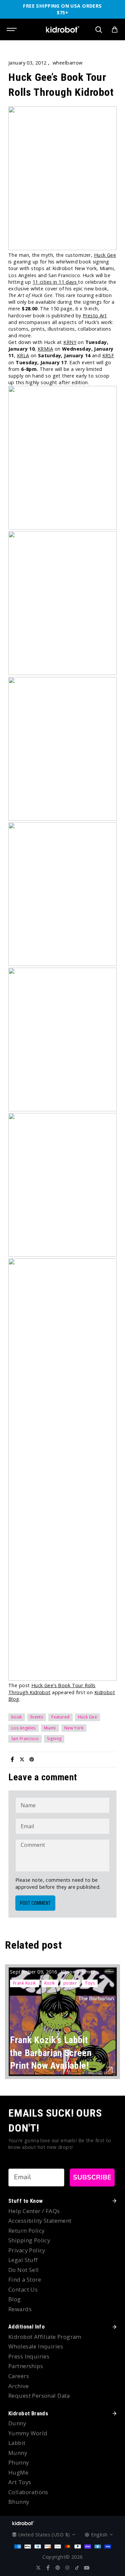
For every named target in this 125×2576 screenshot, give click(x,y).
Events (37, 1717)
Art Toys (20, 2482)
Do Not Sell (24, 2270)
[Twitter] (22, 1759)
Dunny (17, 2423)
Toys (90, 1983)
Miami (50, 1728)
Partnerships (26, 2366)
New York (74, 1728)
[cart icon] (115, 30)
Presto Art (95, 316)
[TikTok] (77, 2568)
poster (70, 1983)
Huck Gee (105, 255)
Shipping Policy (29, 2240)
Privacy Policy (27, 2250)
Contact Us (23, 2289)
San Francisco (25, 1739)
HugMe (18, 2472)
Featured (60, 1717)
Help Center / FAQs (34, 2211)
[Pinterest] (32, 1759)
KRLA (23, 355)
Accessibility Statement (40, 2221)
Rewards (20, 2309)
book (17, 1717)
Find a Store (25, 2279)
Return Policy (26, 2231)
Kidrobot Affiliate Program (45, 2337)
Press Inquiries (29, 2356)
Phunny (19, 2462)
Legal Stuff (23, 2260)
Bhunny (19, 2502)
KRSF (108, 355)
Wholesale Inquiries (36, 2346)
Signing (54, 1739)
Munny (18, 2453)
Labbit (17, 2443)
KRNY (70, 342)
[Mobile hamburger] (12, 30)
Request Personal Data (39, 2396)
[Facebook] (12, 1759)
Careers (19, 2376)
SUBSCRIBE (92, 2177)
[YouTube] (87, 2568)
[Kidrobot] (63, 29)
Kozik (50, 1983)
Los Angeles (23, 1728)
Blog (15, 2299)
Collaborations (28, 2492)
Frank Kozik (24, 1983)
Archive (18, 2386)
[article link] (109, 2070)
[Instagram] (67, 2568)
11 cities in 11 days (55, 282)
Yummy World (28, 2433)
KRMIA (45, 349)
